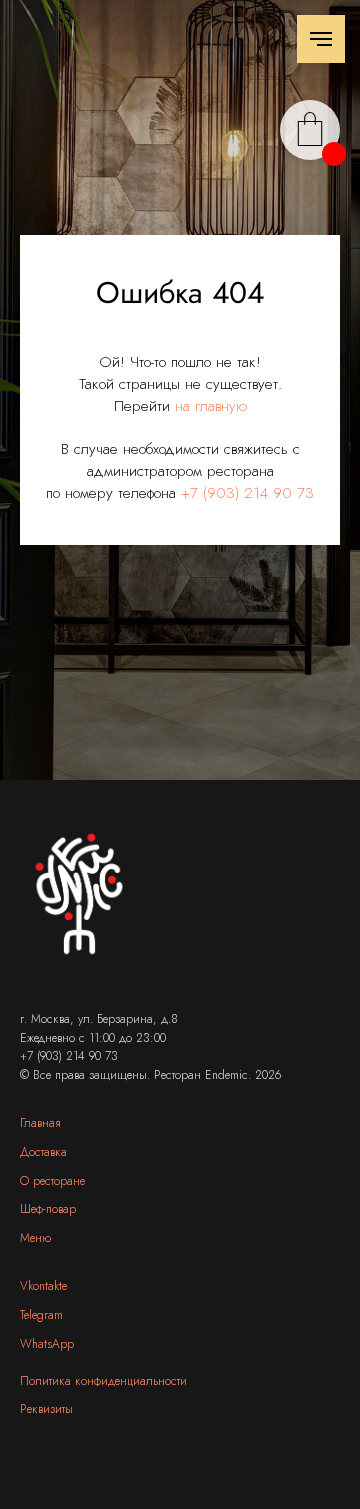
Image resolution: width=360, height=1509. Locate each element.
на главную (211, 770)
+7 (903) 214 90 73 (247, 857)
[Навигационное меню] (321, 39)
